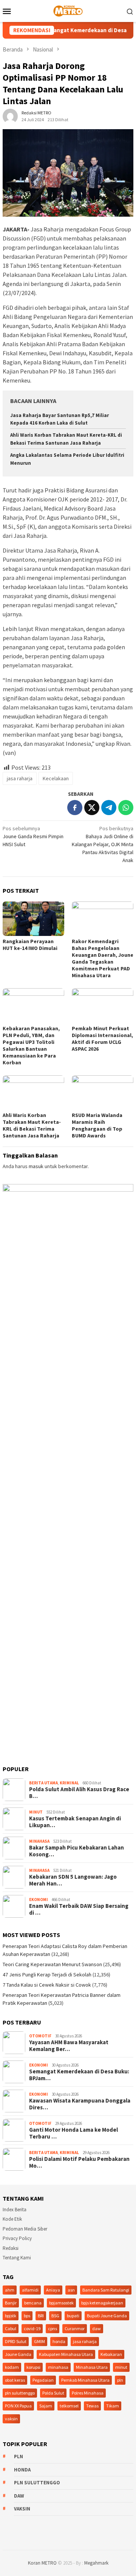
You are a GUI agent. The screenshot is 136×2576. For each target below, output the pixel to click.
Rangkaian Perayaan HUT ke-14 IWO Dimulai (30, 945)
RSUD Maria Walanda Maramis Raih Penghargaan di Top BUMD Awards (97, 1125)
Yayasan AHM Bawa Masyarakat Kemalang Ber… (69, 2046)
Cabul (11, 2328)
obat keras (15, 2380)
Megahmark (96, 2563)
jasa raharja (20, 778)
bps (27, 2316)
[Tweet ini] (92, 808)
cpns (53, 2328)
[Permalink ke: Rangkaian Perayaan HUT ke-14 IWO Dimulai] (33, 919)
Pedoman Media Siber (25, 2229)
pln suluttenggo (20, 2393)
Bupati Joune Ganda (107, 2316)
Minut (36, 1812)
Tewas (92, 2406)
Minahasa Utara (92, 2367)
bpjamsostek (61, 2303)
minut (121, 2367)
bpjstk (11, 2316)
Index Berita (15, 2210)
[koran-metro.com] (68, 10)
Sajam (46, 2406)
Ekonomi (39, 1900)
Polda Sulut (53, 2393)
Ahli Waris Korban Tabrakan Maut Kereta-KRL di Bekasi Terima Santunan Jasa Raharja (32, 1125)
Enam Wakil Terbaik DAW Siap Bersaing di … (79, 1909)
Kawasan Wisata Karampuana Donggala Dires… (80, 2104)
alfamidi (30, 2290)
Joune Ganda (18, 2354)
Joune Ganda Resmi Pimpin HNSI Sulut (33, 836)
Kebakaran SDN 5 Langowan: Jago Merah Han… (73, 1880)
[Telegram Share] (109, 808)
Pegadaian (43, 2380)
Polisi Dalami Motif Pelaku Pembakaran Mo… (79, 2162)
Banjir (11, 2303)
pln (120, 2380)
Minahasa (39, 1841)
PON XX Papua (18, 2406)
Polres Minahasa (88, 2393)
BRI (41, 2316)
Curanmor (75, 2328)
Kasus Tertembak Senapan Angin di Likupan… (75, 1822)
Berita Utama (43, 1783)
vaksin (11, 2419)
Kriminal (69, 1783)
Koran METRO (42, 2563)
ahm (10, 2290)
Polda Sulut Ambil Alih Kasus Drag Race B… (79, 1793)
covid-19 (32, 2328)
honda (59, 2341)
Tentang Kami (17, 2258)
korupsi (33, 2367)
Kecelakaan (56, 778)
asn (71, 2290)
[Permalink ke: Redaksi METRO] (10, 116)
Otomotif (40, 2036)
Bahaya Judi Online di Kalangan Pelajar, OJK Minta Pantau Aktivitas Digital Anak (103, 844)
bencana (33, 2303)
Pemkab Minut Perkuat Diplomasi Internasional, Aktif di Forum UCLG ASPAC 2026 (102, 1039)
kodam (12, 2367)
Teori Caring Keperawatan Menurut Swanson (52, 1964)
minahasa (58, 2367)
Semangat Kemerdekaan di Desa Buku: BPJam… (79, 2075)
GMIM (39, 2341)
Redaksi (11, 2248)
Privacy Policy (17, 2238)
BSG (55, 2316)
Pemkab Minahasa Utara (85, 2380)
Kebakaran (111, 2354)
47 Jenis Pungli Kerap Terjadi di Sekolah (47, 1975)
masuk (36, 1166)
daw (97, 2328)
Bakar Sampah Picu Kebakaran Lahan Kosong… (76, 1851)
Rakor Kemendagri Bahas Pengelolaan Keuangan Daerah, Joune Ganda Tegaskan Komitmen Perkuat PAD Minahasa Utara (103, 958)
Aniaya (53, 2290)
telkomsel (69, 2406)
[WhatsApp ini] (126, 808)
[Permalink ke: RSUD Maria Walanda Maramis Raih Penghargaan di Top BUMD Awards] (103, 1093)
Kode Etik (12, 2219)
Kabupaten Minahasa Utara (66, 2354)
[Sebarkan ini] (75, 808)
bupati (73, 2316)
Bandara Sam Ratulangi (106, 2290)
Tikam (113, 2406)
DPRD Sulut (16, 2341)
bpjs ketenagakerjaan (102, 2303)
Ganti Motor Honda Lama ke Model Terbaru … (73, 2133)
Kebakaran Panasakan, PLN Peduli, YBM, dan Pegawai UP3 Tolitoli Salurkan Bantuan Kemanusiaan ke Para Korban (31, 1045)
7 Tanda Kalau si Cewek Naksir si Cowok (47, 1985)
